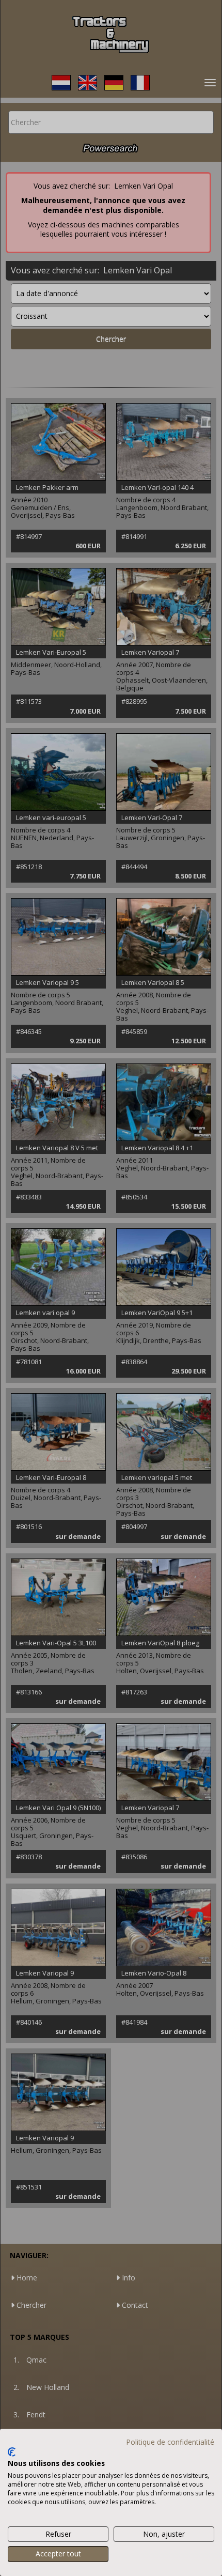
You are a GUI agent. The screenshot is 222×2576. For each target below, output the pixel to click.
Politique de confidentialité (170, 2442)
